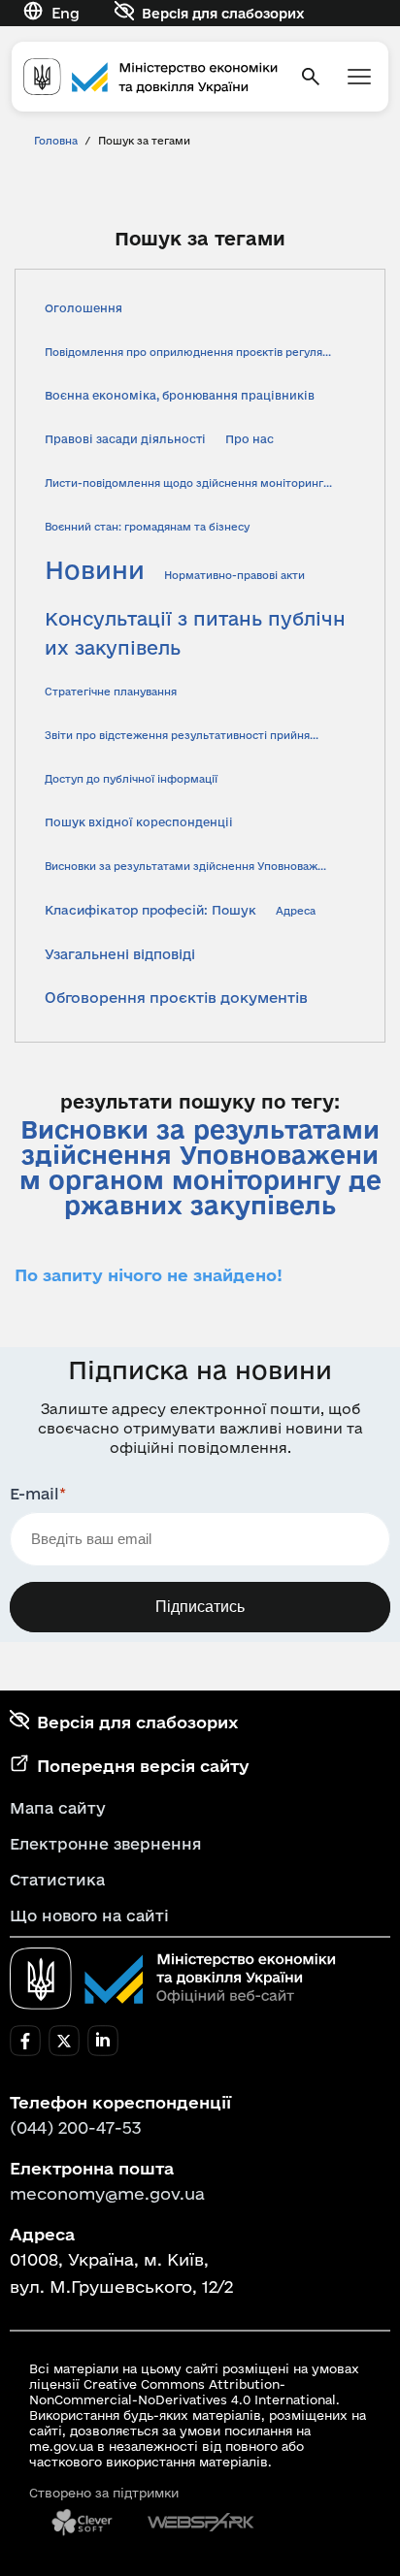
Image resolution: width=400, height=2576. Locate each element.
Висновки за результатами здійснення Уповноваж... (185, 866)
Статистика (57, 1880)
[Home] (150, 77)
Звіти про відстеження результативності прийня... (182, 735)
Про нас (250, 439)
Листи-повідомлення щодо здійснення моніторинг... (188, 483)
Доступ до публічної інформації (131, 779)
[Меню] (359, 77)
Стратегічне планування (111, 692)
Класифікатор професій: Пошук (150, 910)
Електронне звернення (106, 1844)
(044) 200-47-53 (76, 2127)
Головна (56, 141)
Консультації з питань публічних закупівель (195, 633)
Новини (95, 570)
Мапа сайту (58, 1808)
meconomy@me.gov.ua (107, 2193)
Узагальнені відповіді (120, 954)
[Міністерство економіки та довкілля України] (173, 1979)
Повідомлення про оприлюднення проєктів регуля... (188, 352)
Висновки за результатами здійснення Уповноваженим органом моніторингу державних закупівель (200, 1168)
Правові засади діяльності (125, 439)
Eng (66, 13)
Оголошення (83, 308)
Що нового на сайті (89, 1916)
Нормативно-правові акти (234, 575)
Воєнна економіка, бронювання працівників (180, 395)
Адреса (296, 911)
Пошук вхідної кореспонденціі (139, 822)
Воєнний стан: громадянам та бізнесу (147, 527)
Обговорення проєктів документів (176, 998)
